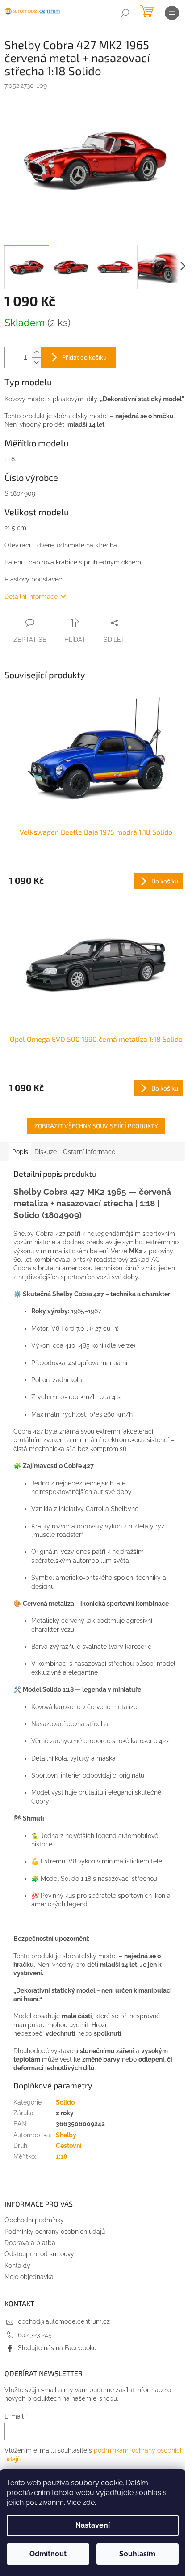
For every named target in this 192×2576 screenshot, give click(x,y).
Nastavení (93, 2525)
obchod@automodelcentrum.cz (64, 2321)
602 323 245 (35, 2335)
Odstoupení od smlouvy (39, 2254)
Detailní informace (31, 597)
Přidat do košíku (84, 357)
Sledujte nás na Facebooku (57, 2348)
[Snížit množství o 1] (36, 363)
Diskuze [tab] (46, 1152)
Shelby (66, 2135)
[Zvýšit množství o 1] (36, 352)
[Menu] (172, 13)
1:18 (61, 2156)
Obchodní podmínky (34, 2220)
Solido (65, 2102)
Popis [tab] (20, 1152)
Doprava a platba (30, 2243)
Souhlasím (137, 2554)
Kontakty (17, 2266)
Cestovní (69, 2146)
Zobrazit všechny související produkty (96, 1126)
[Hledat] (125, 13)
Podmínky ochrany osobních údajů (55, 2232)
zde (89, 2502)
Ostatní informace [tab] (89, 1152)
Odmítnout (48, 2554)
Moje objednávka (29, 2277)
